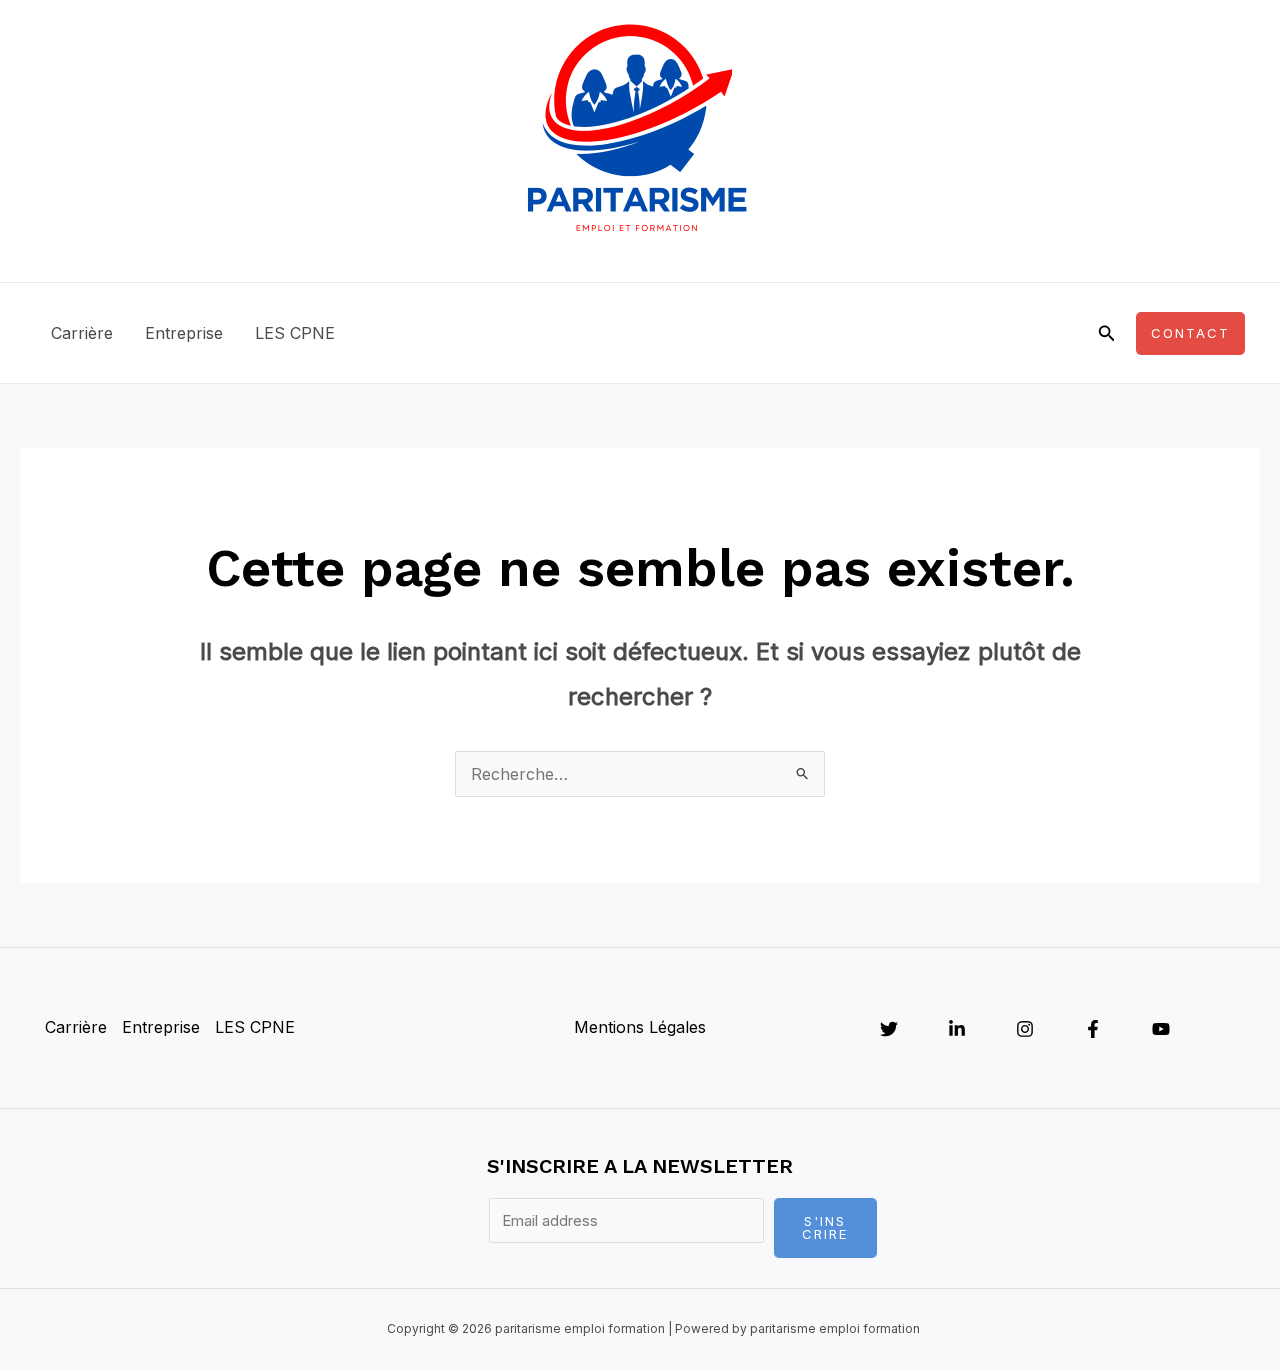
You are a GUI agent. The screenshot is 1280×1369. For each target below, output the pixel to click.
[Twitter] (889, 1029)
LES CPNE (295, 333)
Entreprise (184, 333)
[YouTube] (1161, 1029)
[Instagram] (1025, 1029)
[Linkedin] (957, 1029)
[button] (1107, 333)
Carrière (82, 333)
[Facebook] (1093, 1029)
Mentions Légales (640, 1027)
